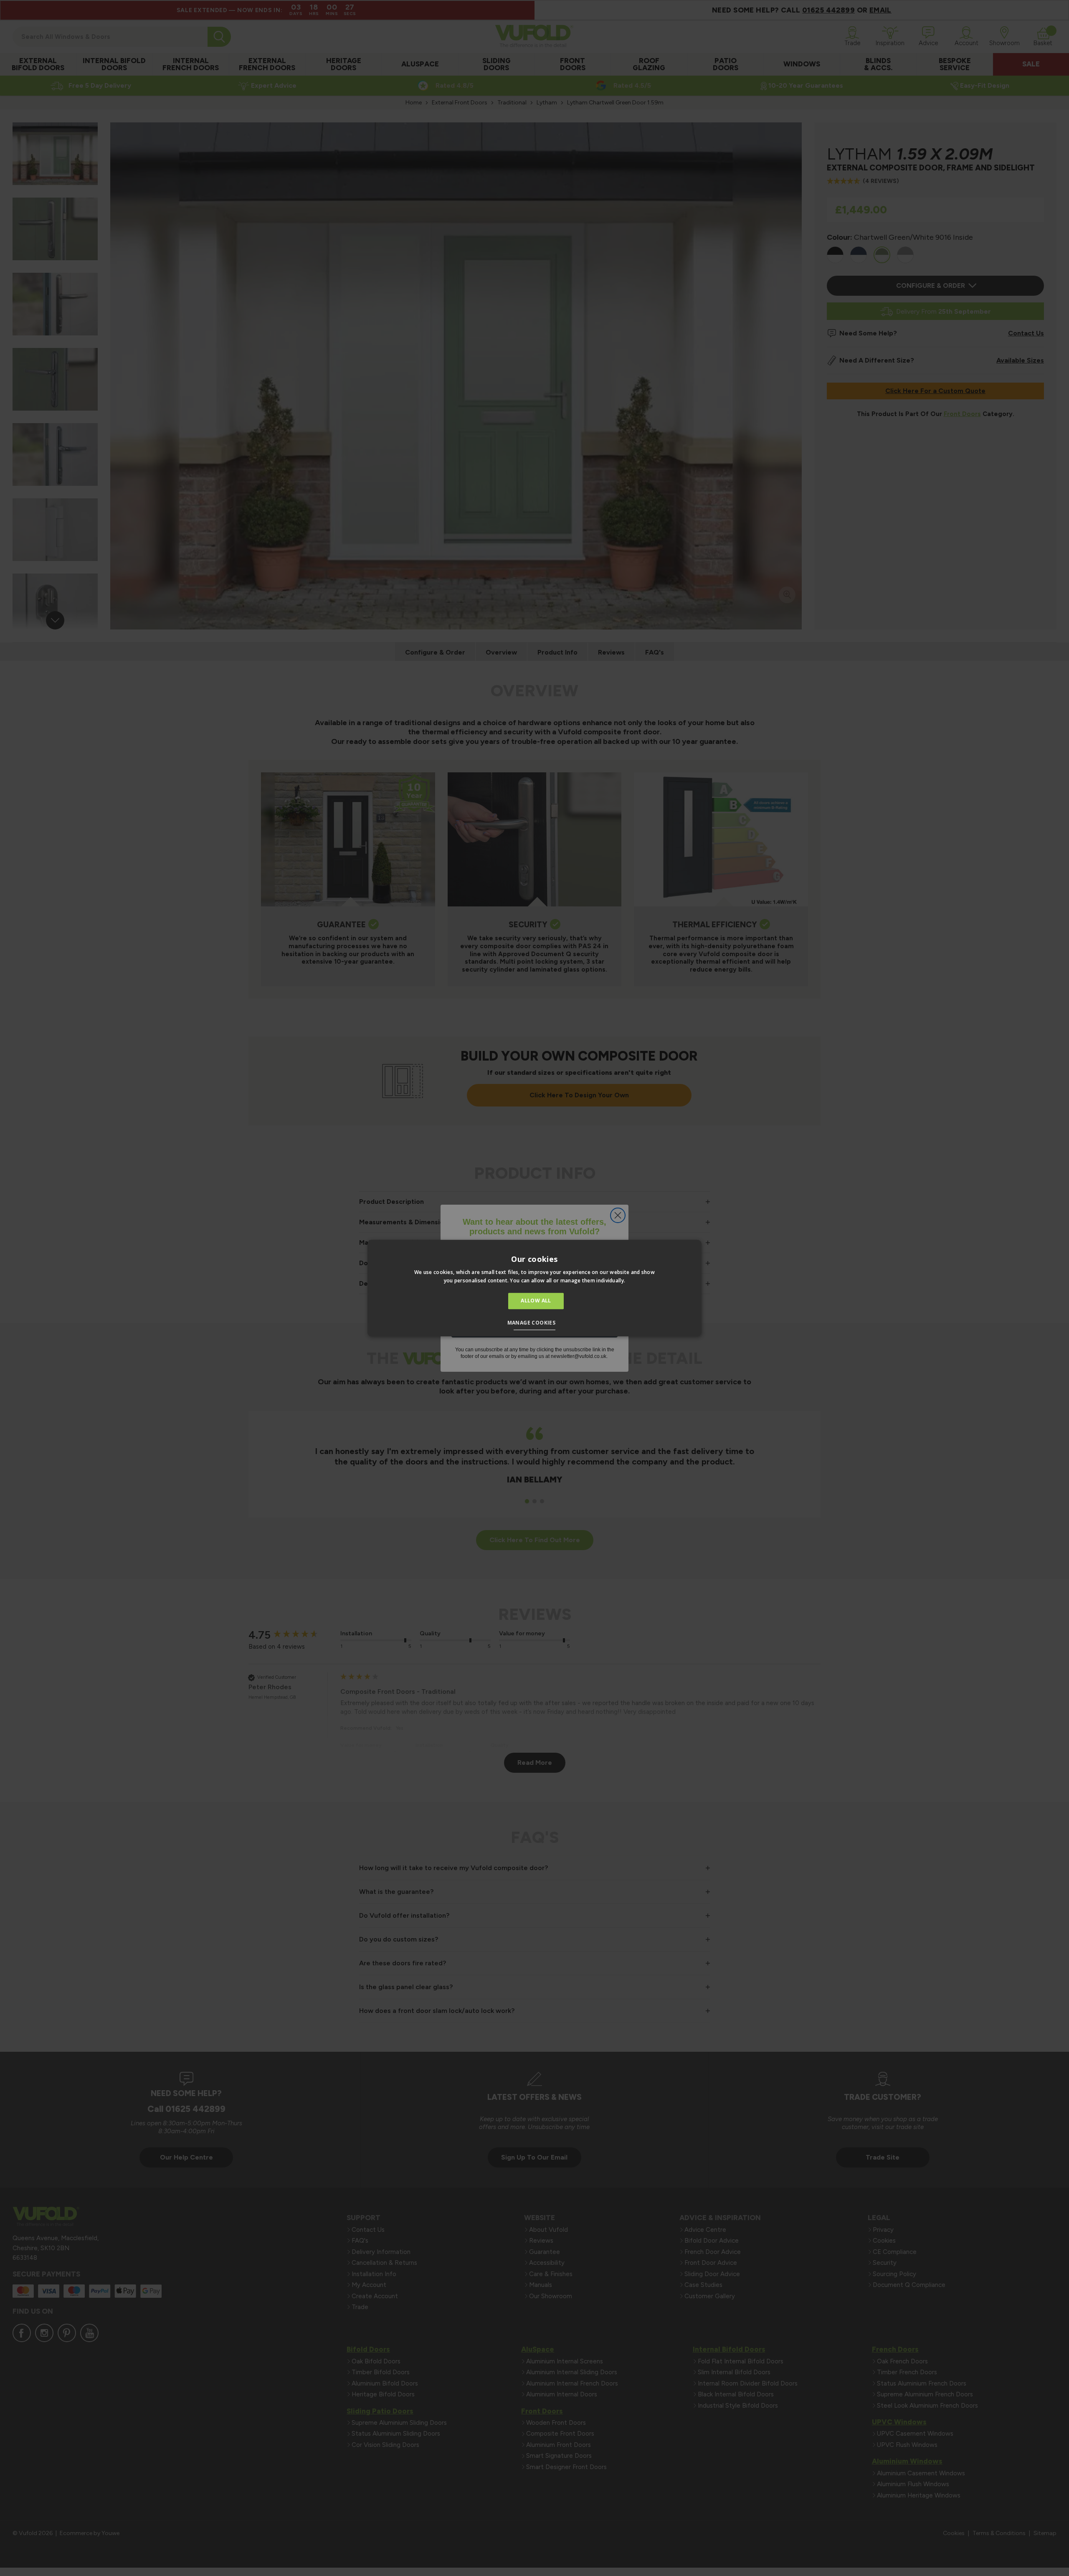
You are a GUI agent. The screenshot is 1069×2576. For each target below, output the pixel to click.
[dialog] (534, 1288)
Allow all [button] (536, 1301)
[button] (535, 1324)
